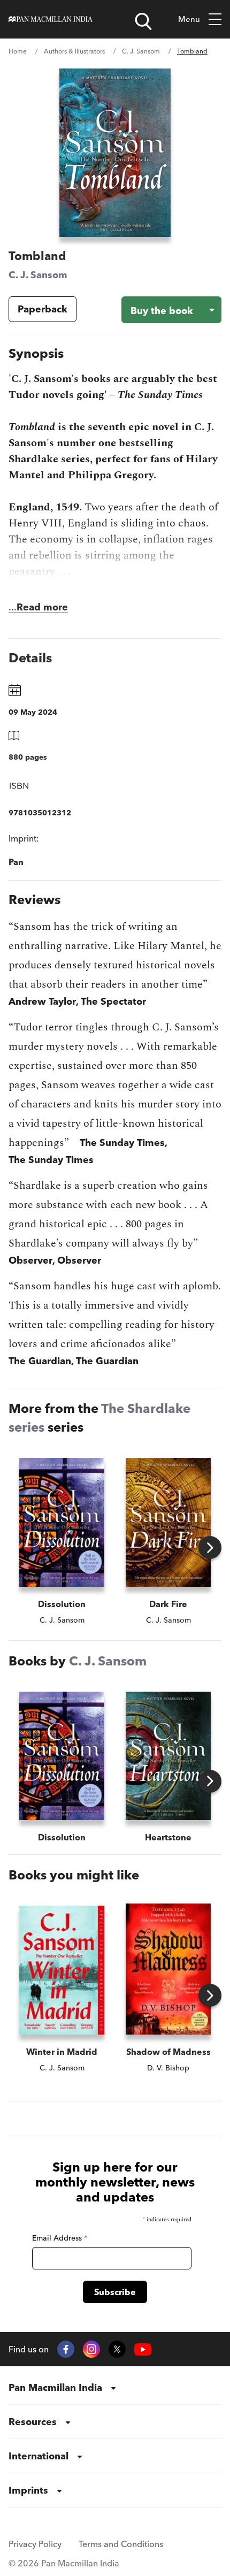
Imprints (28, 2490)
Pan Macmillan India (55, 2387)
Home (18, 51)
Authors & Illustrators (74, 51)
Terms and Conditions (121, 2544)
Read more (42, 607)
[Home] (51, 19)
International (39, 2456)
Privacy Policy (35, 2544)
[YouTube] (143, 2349)
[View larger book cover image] (115, 153)
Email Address (60, 2238)
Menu (189, 19)
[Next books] (210, 1547)
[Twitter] (117, 2349)
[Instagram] (91, 2349)
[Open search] (143, 21)
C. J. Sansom (141, 51)
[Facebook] (66, 2349)
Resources (33, 2422)
